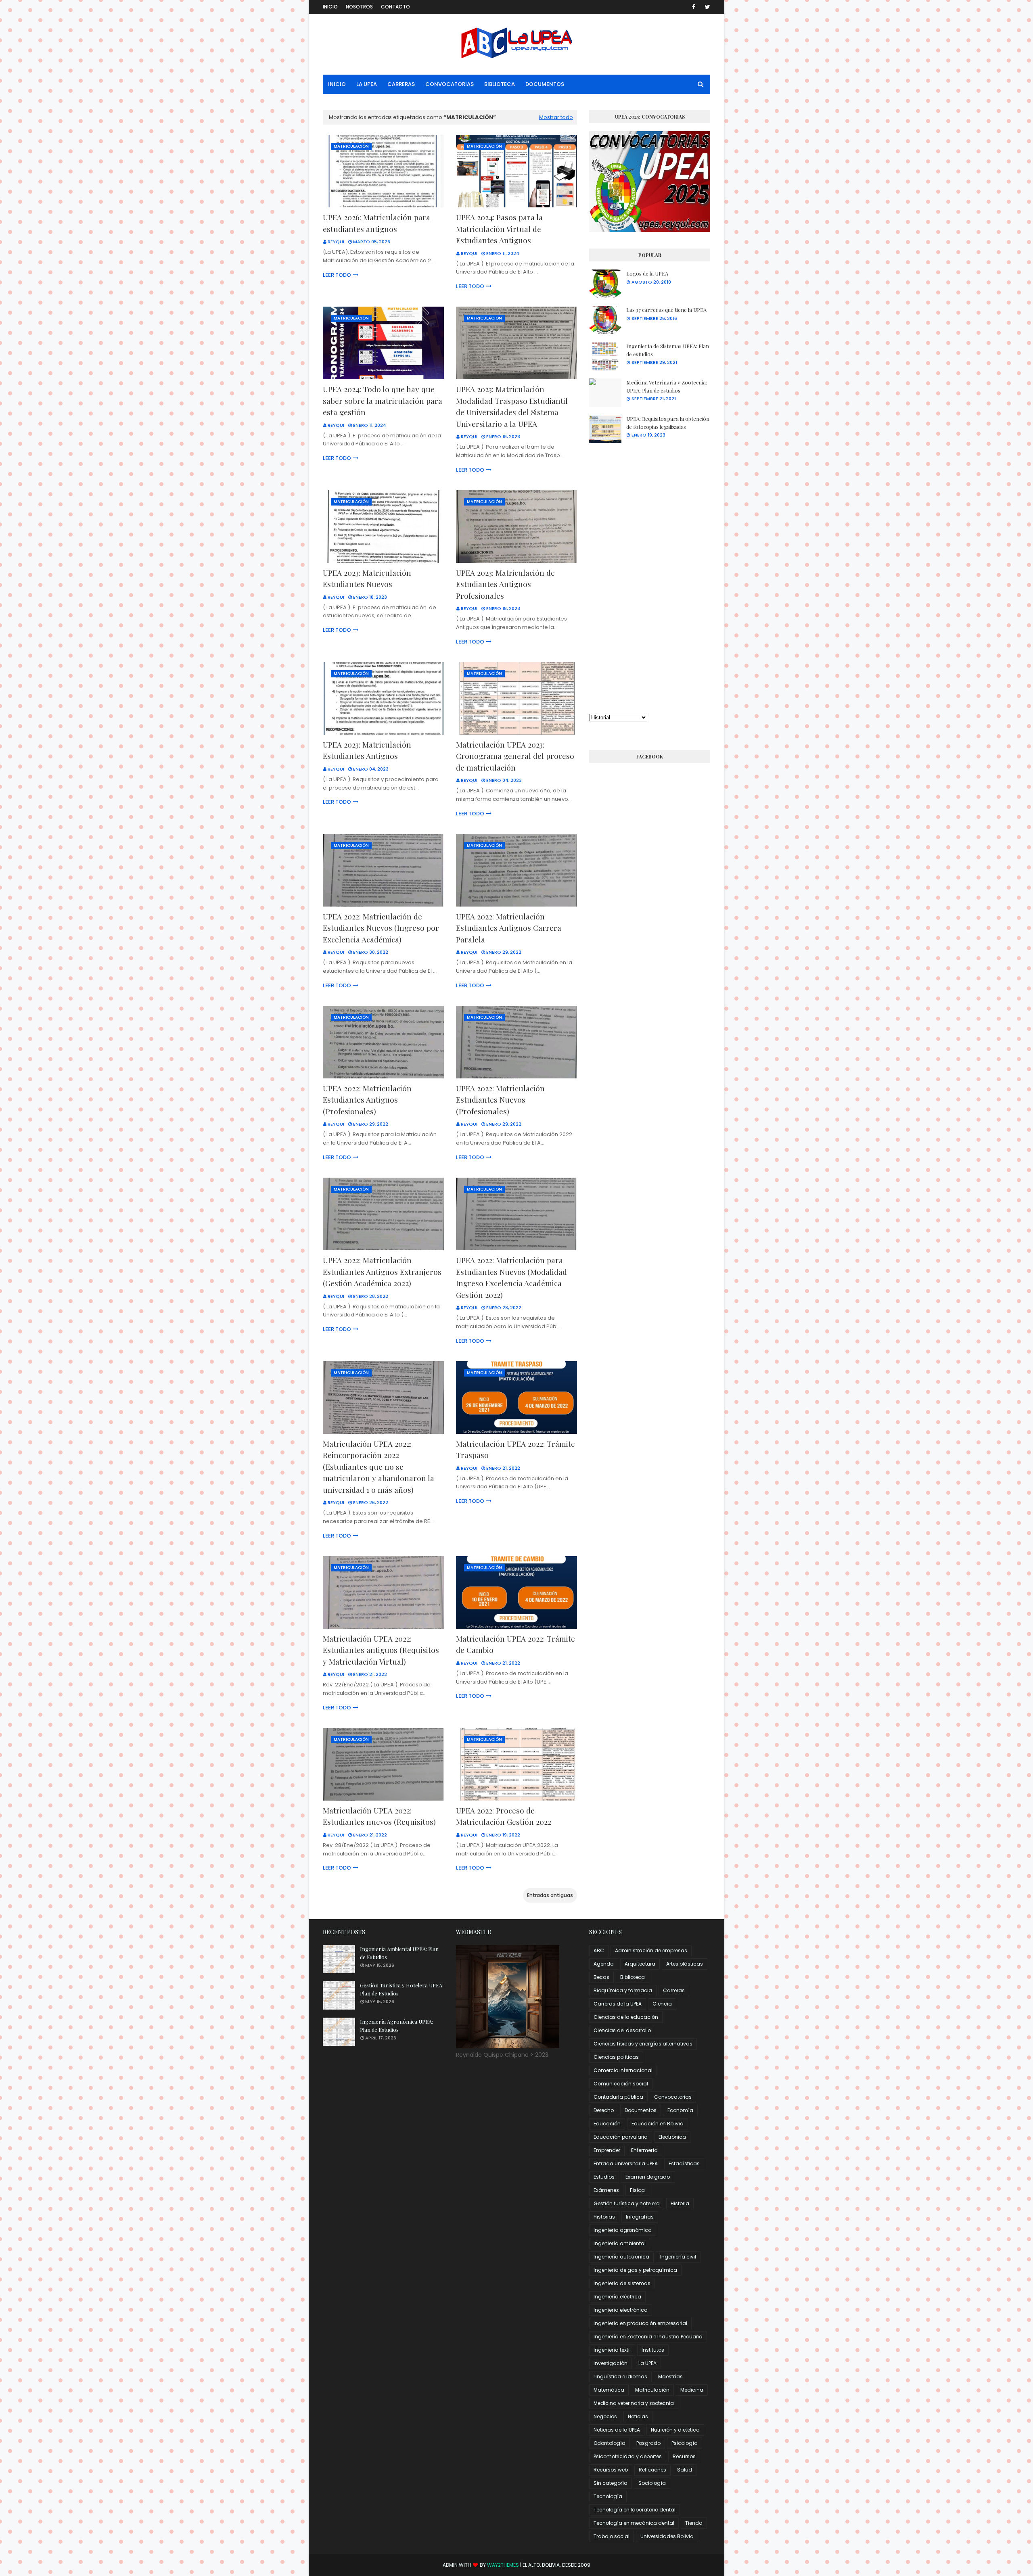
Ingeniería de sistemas (622, 2283)
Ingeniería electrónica (621, 2310)
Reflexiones (652, 2470)
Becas (601, 1977)
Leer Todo (337, 275)
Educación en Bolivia (658, 2124)
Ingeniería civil (678, 2257)
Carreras (674, 1990)
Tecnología (608, 2496)
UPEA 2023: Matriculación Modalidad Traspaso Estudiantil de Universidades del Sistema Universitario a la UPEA (512, 406)
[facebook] (694, 7)
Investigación (611, 2363)
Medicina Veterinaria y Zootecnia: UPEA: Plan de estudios (667, 386)
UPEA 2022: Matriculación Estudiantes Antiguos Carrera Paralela (509, 928)
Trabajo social (612, 2536)
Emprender (607, 2150)
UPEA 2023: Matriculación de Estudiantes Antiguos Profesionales (505, 584)
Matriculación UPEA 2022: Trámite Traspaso (515, 1449)
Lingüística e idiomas (620, 2376)
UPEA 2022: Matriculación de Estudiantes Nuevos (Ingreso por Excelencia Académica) (381, 928)
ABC (599, 1950)
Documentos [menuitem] (545, 84)
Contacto (395, 7)
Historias (604, 2217)
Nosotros (359, 7)
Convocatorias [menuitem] (450, 84)
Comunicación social (621, 2084)
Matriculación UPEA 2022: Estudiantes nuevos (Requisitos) (379, 1816)
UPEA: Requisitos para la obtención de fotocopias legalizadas (668, 423)
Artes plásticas (685, 1964)
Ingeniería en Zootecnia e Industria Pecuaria (648, 2337)
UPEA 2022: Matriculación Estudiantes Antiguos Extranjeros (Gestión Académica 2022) (382, 1271)
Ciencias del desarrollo (622, 2030)
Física (637, 2190)
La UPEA (647, 2363)
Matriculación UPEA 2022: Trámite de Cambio (515, 1644)
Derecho (604, 2110)
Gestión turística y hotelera (627, 2203)
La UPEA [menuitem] (367, 84)
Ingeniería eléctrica (617, 2297)
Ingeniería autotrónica (621, 2257)
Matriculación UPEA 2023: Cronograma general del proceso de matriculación (515, 756)
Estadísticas (684, 2163)
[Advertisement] (650, 578)
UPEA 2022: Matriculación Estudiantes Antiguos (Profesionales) (367, 1100)
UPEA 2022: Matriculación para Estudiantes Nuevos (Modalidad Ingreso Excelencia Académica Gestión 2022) (511, 1277)
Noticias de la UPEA (617, 2430)
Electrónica (672, 2137)
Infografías (640, 2217)
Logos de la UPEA (647, 273)
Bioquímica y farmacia (623, 1990)
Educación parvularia (621, 2137)
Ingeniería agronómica (623, 2230)
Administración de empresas (651, 1950)
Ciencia (662, 2004)
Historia (680, 2203)
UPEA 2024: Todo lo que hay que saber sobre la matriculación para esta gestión (383, 400)
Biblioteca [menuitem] (500, 84)
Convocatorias (673, 2097)
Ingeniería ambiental (620, 2243)
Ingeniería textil (612, 2350)
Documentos (641, 2110)
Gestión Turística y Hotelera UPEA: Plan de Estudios (402, 1989)
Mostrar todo (556, 117)
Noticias (638, 2416)
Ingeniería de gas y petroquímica (635, 2270)
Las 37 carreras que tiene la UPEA (666, 310)
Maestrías (670, 2376)
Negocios (605, 2416)
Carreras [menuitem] (401, 84)
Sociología (652, 2483)
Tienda (694, 2523)
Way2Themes (503, 2565)
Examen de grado (648, 2177)
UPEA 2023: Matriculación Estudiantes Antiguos (367, 750)
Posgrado (648, 2443)
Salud (685, 2470)
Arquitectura (640, 1964)
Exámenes (606, 2190)
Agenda (604, 1964)
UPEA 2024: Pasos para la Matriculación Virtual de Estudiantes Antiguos (499, 229)
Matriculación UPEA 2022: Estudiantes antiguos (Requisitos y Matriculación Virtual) (381, 1650)
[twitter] (706, 7)
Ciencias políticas (616, 2057)
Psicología (685, 2443)
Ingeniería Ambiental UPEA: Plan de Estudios (399, 1953)
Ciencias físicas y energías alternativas (643, 2044)
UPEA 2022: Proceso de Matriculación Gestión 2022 (504, 1816)
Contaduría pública (618, 2097)
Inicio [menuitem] (337, 84)
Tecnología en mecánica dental (634, 2523)
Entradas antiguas (550, 1895)
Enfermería (644, 2150)
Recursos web (611, 2470)
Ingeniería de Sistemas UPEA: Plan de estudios (668, 350)
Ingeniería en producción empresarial (640, 2323)
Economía (680, 2110)
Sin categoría (611, 2483)
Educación (607, 2124)
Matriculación (652, 2390)
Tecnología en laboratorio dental (635, 2510)
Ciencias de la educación (626, 2017)
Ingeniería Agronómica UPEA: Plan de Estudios (396, 2025)
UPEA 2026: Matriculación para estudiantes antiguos (376, 223)
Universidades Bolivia (667, 2536)
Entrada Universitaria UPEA (626, 2163)
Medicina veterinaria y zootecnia (634, 2403)
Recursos (684, 2456)
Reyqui (336, 242)
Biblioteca (633, 1977)
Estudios (604, 2177)
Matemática (609, 2390)
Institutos (653, 2350)
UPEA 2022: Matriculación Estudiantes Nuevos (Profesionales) (500, 1100)
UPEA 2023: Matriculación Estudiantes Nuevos (367, 578)
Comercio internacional (623, 2070)
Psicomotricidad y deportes (628, 2456)
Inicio (330, 7)
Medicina (692, 2390)
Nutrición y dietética (675, 2430)
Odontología (610, 2443)
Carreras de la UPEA (618, 2004)
